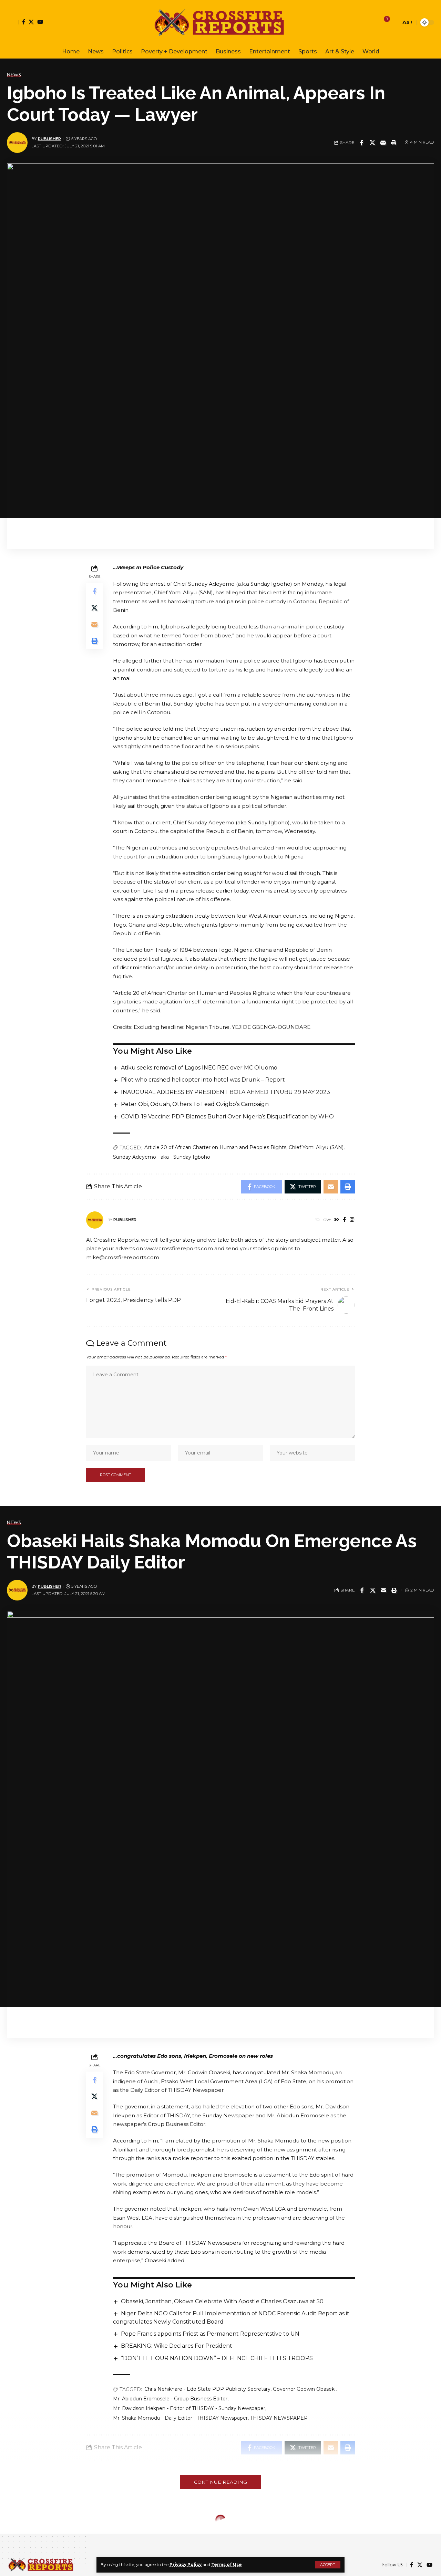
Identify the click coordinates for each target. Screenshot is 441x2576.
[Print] (394, 143)
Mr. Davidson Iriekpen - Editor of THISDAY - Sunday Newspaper (189, 2408)
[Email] (383, 143)
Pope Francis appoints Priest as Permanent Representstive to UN (210, 2334)
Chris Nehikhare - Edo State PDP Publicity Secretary (207, 2389)
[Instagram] (352, 1220)
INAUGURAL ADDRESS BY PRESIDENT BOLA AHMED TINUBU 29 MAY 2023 (225, 1092)
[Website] (336, 1220)
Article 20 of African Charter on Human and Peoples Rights (215, 1147)
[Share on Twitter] (372, 143)
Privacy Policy (186, 2564)
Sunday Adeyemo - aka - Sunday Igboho (162, 1157)
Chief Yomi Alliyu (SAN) (316, 1147)
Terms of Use (227, 2564)
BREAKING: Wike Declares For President (177, 2346)
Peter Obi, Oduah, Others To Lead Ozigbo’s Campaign (195, 1104)
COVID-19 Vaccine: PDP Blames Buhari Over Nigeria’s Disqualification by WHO (227, 1117)
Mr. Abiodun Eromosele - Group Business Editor (170, 2399)
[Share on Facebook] (362, 143)
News (14, 75)
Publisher (49, 139)
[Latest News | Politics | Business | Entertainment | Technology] (220, 22)
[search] (394, 22)
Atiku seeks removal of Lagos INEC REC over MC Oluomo (199, 1068)
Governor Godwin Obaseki (304, 2389)
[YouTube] (40, 22)
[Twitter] (31, 22)
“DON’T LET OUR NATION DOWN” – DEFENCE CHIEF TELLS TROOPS (217, 2358)
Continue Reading (220, 2482)
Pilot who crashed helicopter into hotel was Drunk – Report (203, 1080)
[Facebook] (24, 22)
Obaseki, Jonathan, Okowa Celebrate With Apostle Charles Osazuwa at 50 (222, 2301)
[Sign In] (13, 22)
